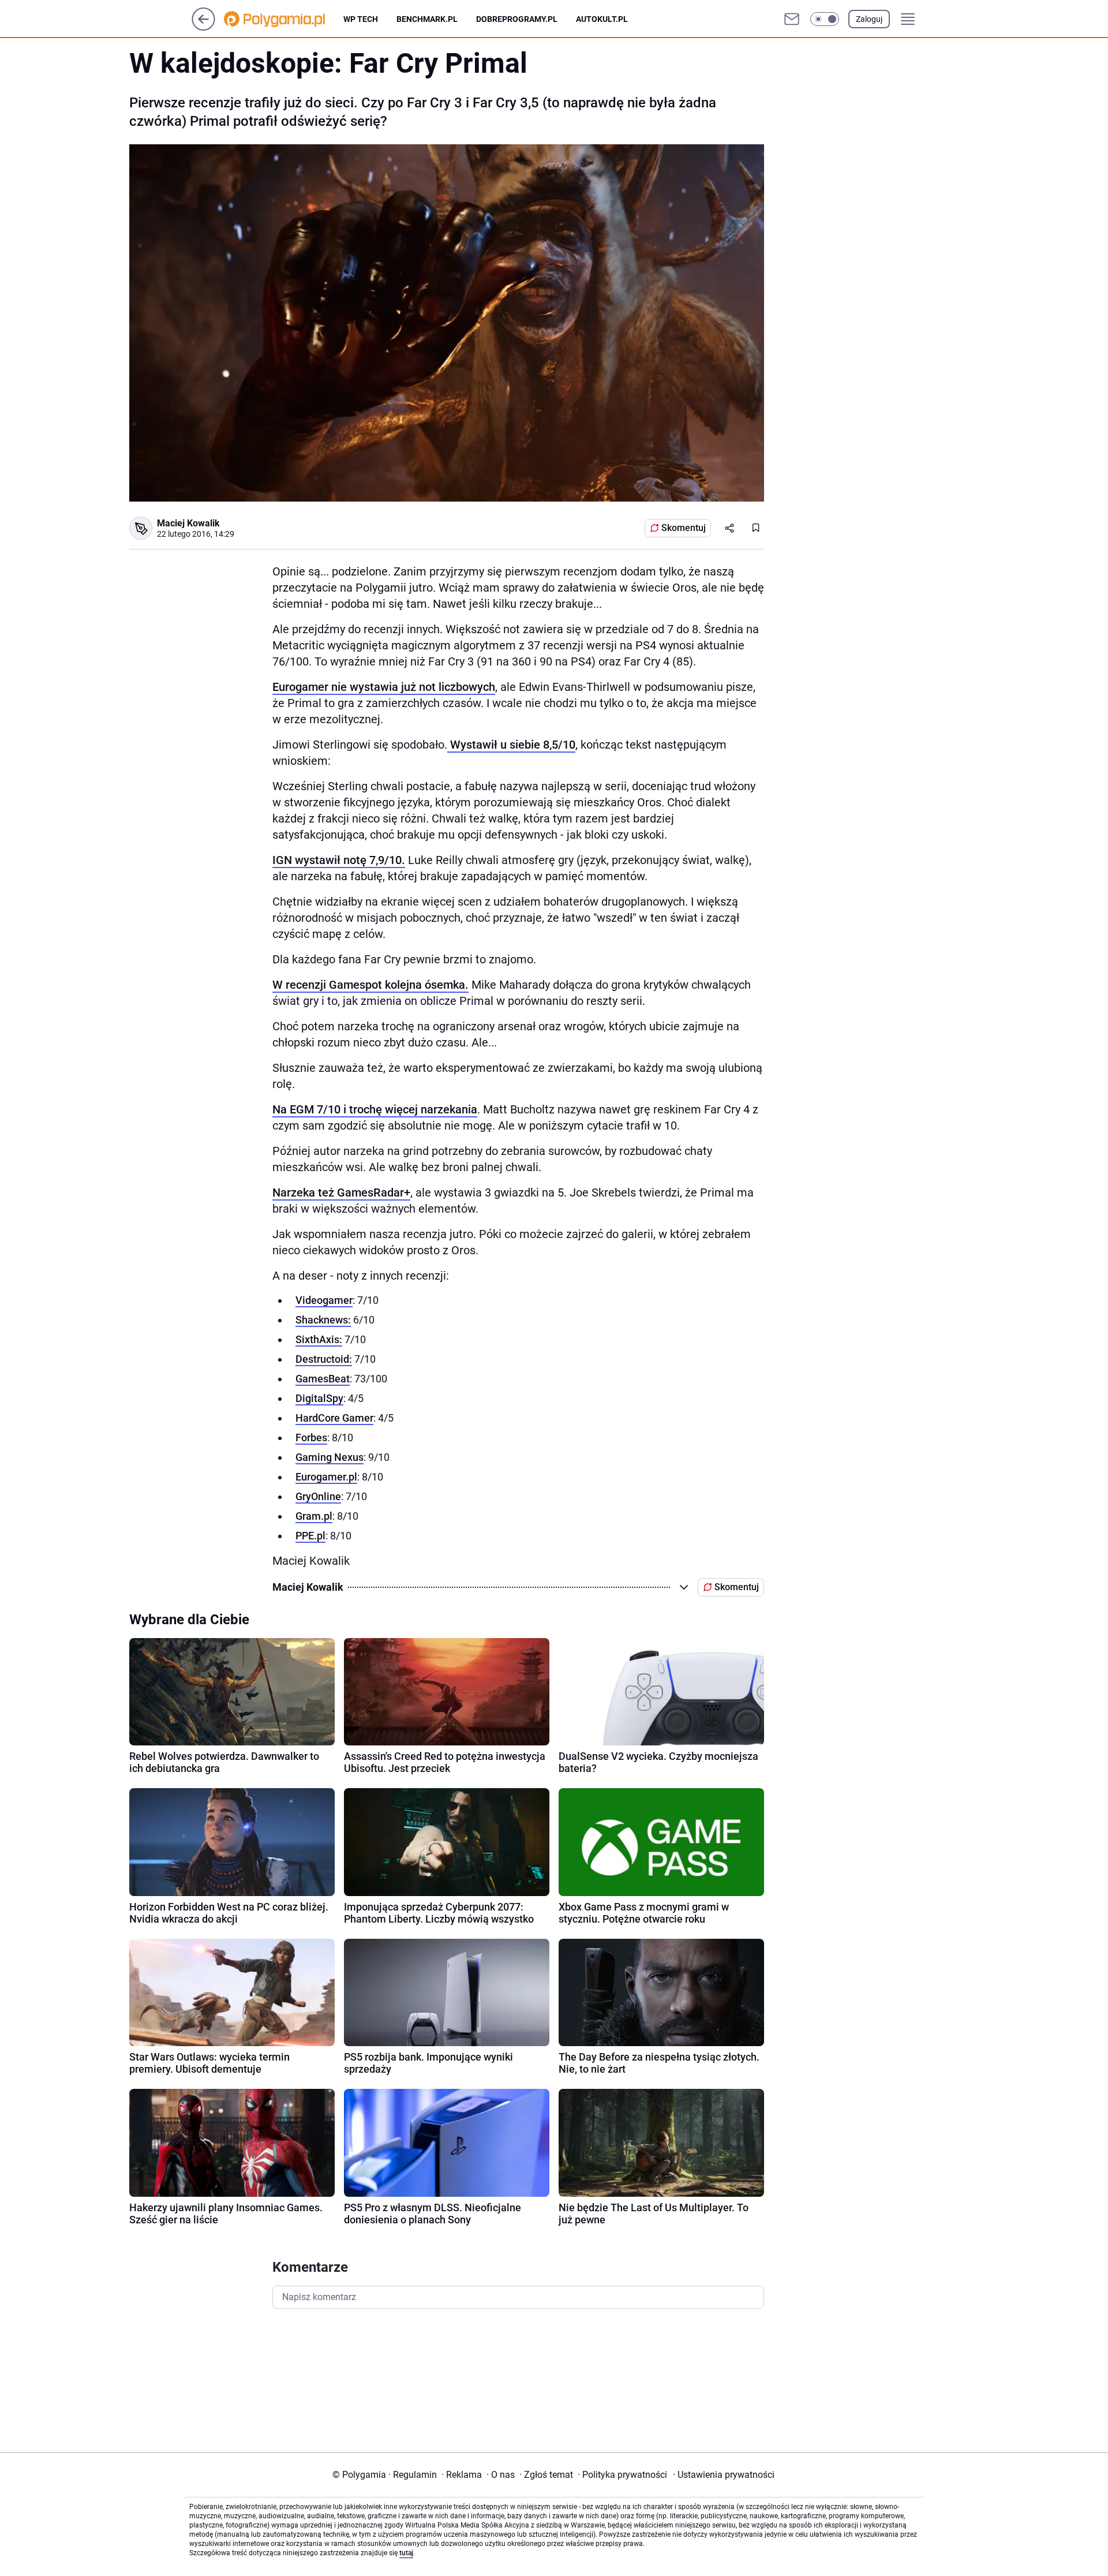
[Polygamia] (284, 19)
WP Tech (361, 19)
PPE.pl (310, 1536)
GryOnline (318, 1496)
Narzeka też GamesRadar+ (341, 1192)
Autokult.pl (602, 19)
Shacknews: (323, 1320)
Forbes (311, 1437)
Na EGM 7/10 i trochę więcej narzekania (375, 1109)
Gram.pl (314, 1516)
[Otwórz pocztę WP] (792, 19)
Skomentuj (684, 528)
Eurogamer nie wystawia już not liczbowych (384, 687)
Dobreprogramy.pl (517, 19)
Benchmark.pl (427, 19)
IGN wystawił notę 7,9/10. (339, 860)
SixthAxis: (319, 1339)
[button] (825, 19)
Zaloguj (869, 19)
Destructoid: (324, 1359)
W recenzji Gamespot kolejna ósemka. (370, 985)
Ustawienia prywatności (724, 2475)
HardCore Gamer (334, 1418)
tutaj (406, 2553)
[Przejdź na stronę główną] (203, 27)
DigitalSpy (319, 1398)
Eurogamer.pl (326, 1477)
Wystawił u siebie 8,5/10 (511, 745)
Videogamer (324, 1300)
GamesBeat (323, 1379)
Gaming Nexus (330, 1457)
